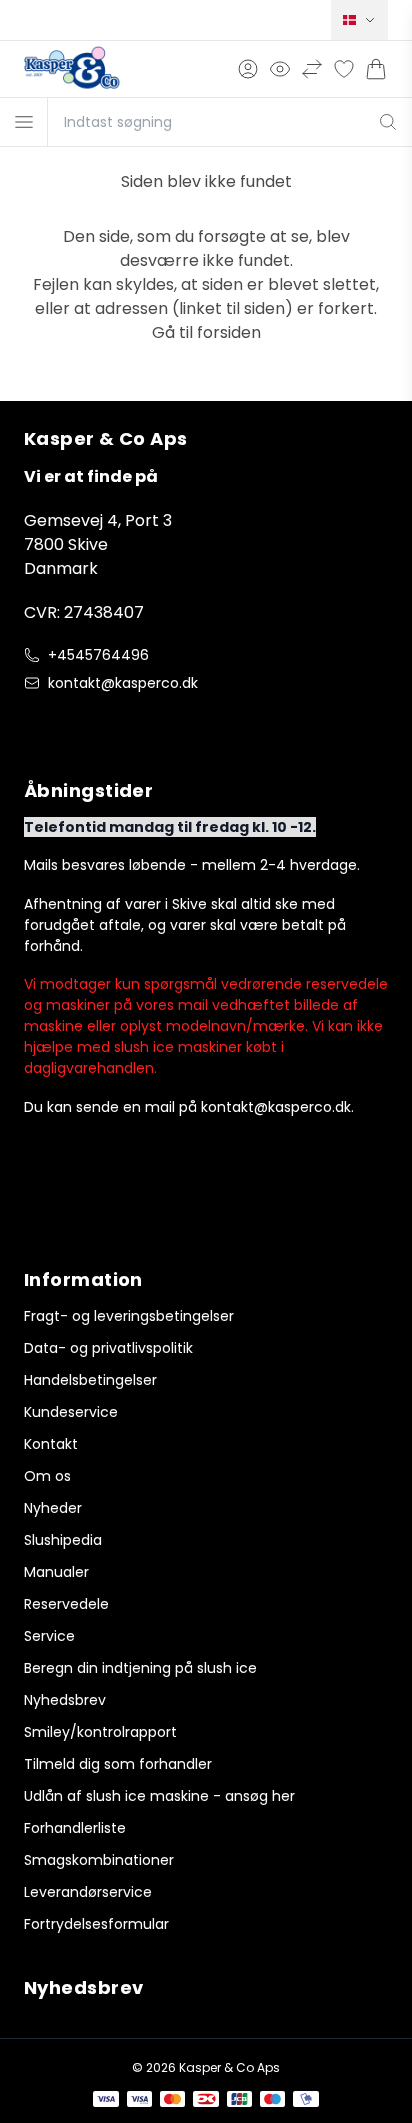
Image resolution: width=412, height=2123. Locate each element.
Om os (47, 1476)
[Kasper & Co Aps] (72, 69)
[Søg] (388, 122)
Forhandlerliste (75, 1828)
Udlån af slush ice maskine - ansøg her (159, 1796)
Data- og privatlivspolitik (108, 1348)
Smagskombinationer (99, 1860)
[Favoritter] (344, 69)
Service (49, 1636)
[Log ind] (248, 69)
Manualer (56, 1572)
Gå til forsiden (206, 332)
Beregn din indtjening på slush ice (140, 1668)
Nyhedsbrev (65, 1700)
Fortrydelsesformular (96, 1924)
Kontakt (51, 1444)
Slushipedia (63, 1540)
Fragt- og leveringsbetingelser (129, 1316)
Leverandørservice (88, 1892)
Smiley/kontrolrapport (100, 1732)
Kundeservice (71, 1412)
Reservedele (66, 1604)
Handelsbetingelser (90, 1380)
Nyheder (53, 1508)
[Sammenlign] (312, 69)
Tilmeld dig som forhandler (118, 1764)
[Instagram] (76, 725)
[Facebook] (36, 725)
